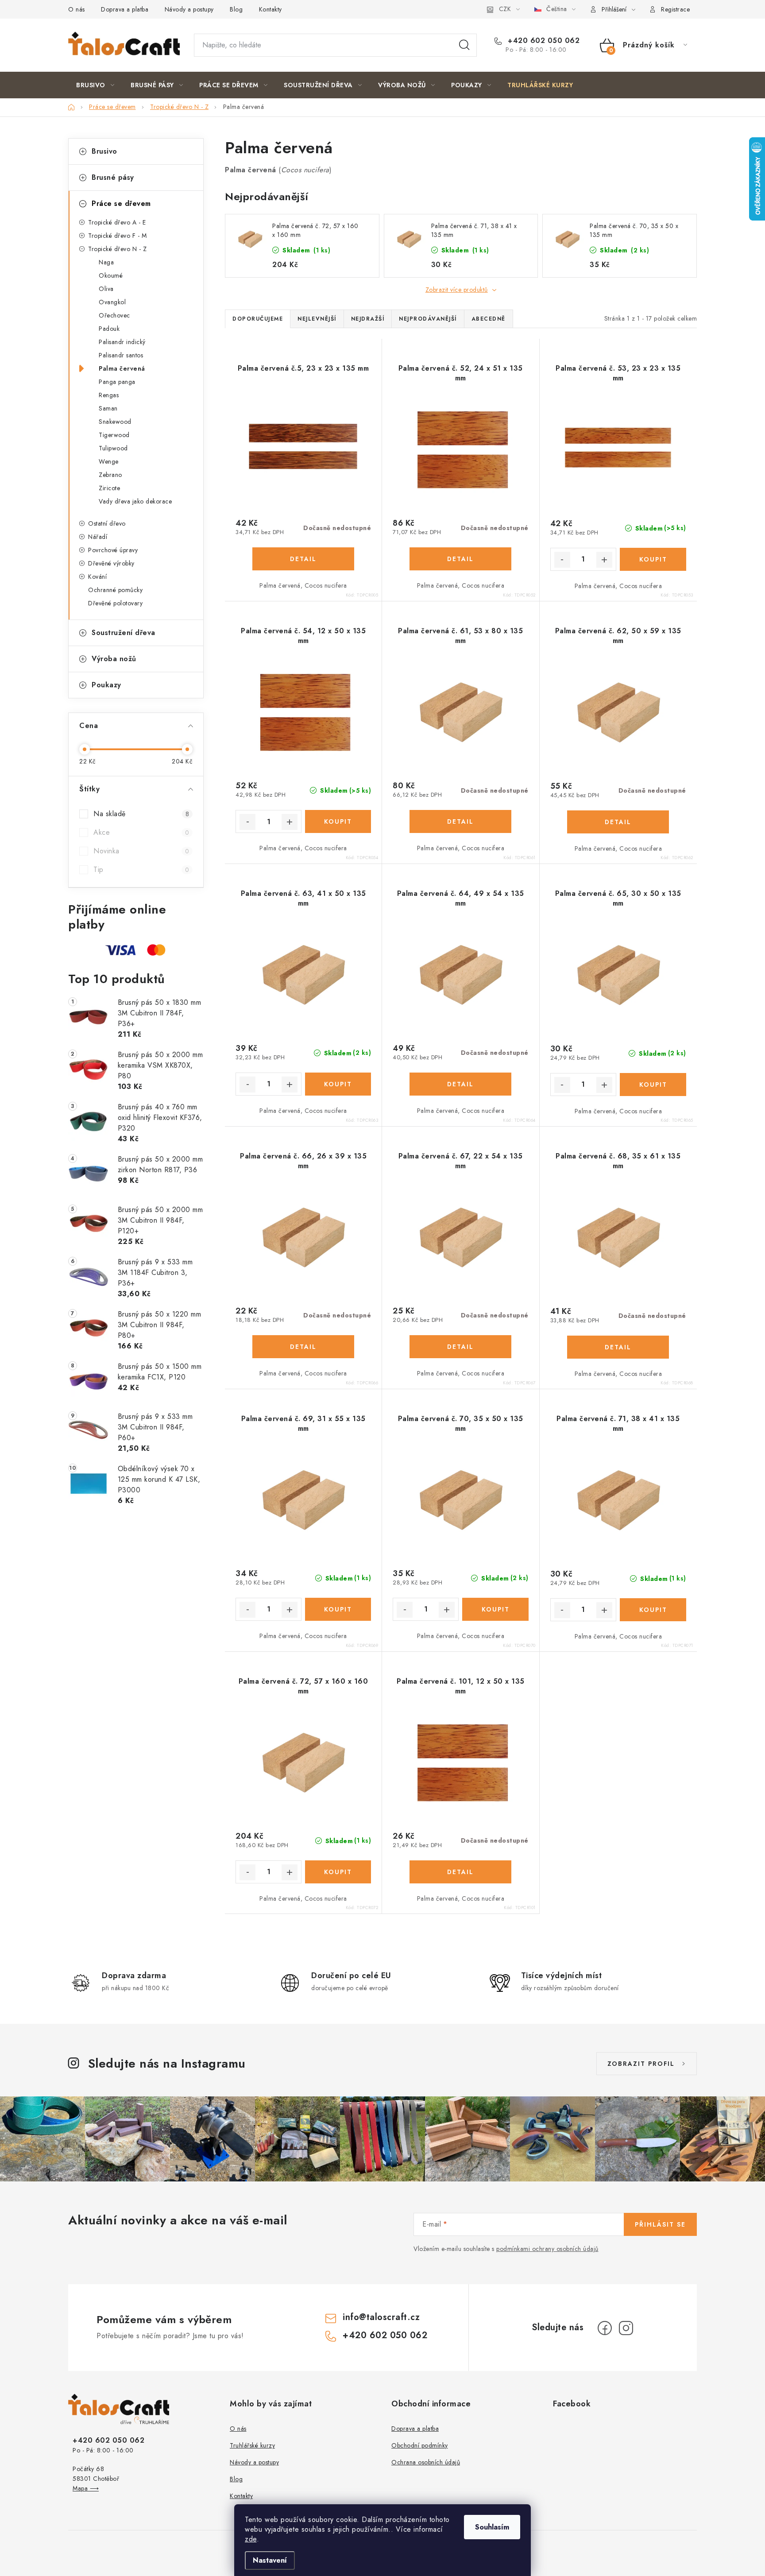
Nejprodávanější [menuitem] (428, 319)
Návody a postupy (189, 9)
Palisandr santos (121, 355)
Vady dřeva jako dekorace (135, 501)
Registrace (675, 9)
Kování (97, 577)
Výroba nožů (114, 659)
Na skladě (141, 814)
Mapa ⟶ (86, 2488)
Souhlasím (492, 2527)
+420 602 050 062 (543, 41)
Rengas (109, 395)
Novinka (141, 851)
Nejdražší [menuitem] (368, 319)
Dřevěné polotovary (115, 603)
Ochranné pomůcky (115, 590)
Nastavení (270, 2560)
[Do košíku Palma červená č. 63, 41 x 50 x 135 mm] (338, 1084)
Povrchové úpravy (113, 550)
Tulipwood (113, 448)
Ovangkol (112, 302)
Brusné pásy (113, 177)
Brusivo (104, 151)
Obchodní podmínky (420, 2445)
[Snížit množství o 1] (562, 560)
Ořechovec (114, 315)
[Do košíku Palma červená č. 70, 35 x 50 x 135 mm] (495, 1609)
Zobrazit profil (641, 2064)
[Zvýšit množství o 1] (604, 560)
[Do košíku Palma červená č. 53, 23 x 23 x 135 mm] (653, 559)
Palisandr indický (122, 342)
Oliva (106, 289)
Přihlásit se (660, 2224)
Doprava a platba (125, 9)
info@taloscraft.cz (381, 2317)
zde (251, 2539)
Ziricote (109, 488)
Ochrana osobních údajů (426, 2462)
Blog (236, 9)
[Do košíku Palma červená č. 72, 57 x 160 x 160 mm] (338, 1872)
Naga (106, 262)
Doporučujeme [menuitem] (258, 319)
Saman (108, 408)
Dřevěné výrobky (111, 563)
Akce (141, 832)
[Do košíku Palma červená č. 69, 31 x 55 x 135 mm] (338, 1609)
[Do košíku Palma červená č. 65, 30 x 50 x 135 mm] (653, 1085)
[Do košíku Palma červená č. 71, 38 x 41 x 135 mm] (653, 1610)
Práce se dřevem (121, 203)
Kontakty (270, 9)
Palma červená (122, 368)
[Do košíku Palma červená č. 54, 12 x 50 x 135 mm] (338, 821)
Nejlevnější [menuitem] (317, 319)
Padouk (109, 329)
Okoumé (111, 275)
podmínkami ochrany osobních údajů (547, 2249)
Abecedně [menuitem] (489, 319)
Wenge (109, 461)
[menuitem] (95, 85)
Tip (141, 870)
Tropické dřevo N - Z (117, 249)
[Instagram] (626, 2328)
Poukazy (106, 685)
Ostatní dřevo (107, 523)
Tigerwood (114, 435)
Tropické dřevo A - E (117, 222)
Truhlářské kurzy (252, 2445)
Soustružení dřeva (124, 633)
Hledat (464, 45)
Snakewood (115, 422)
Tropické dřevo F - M (117, 236)
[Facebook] (605, 2328)
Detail (303, 559)
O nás (77, 9)
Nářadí (98, 537)
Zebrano (110, 475)
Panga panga (117, 382)
